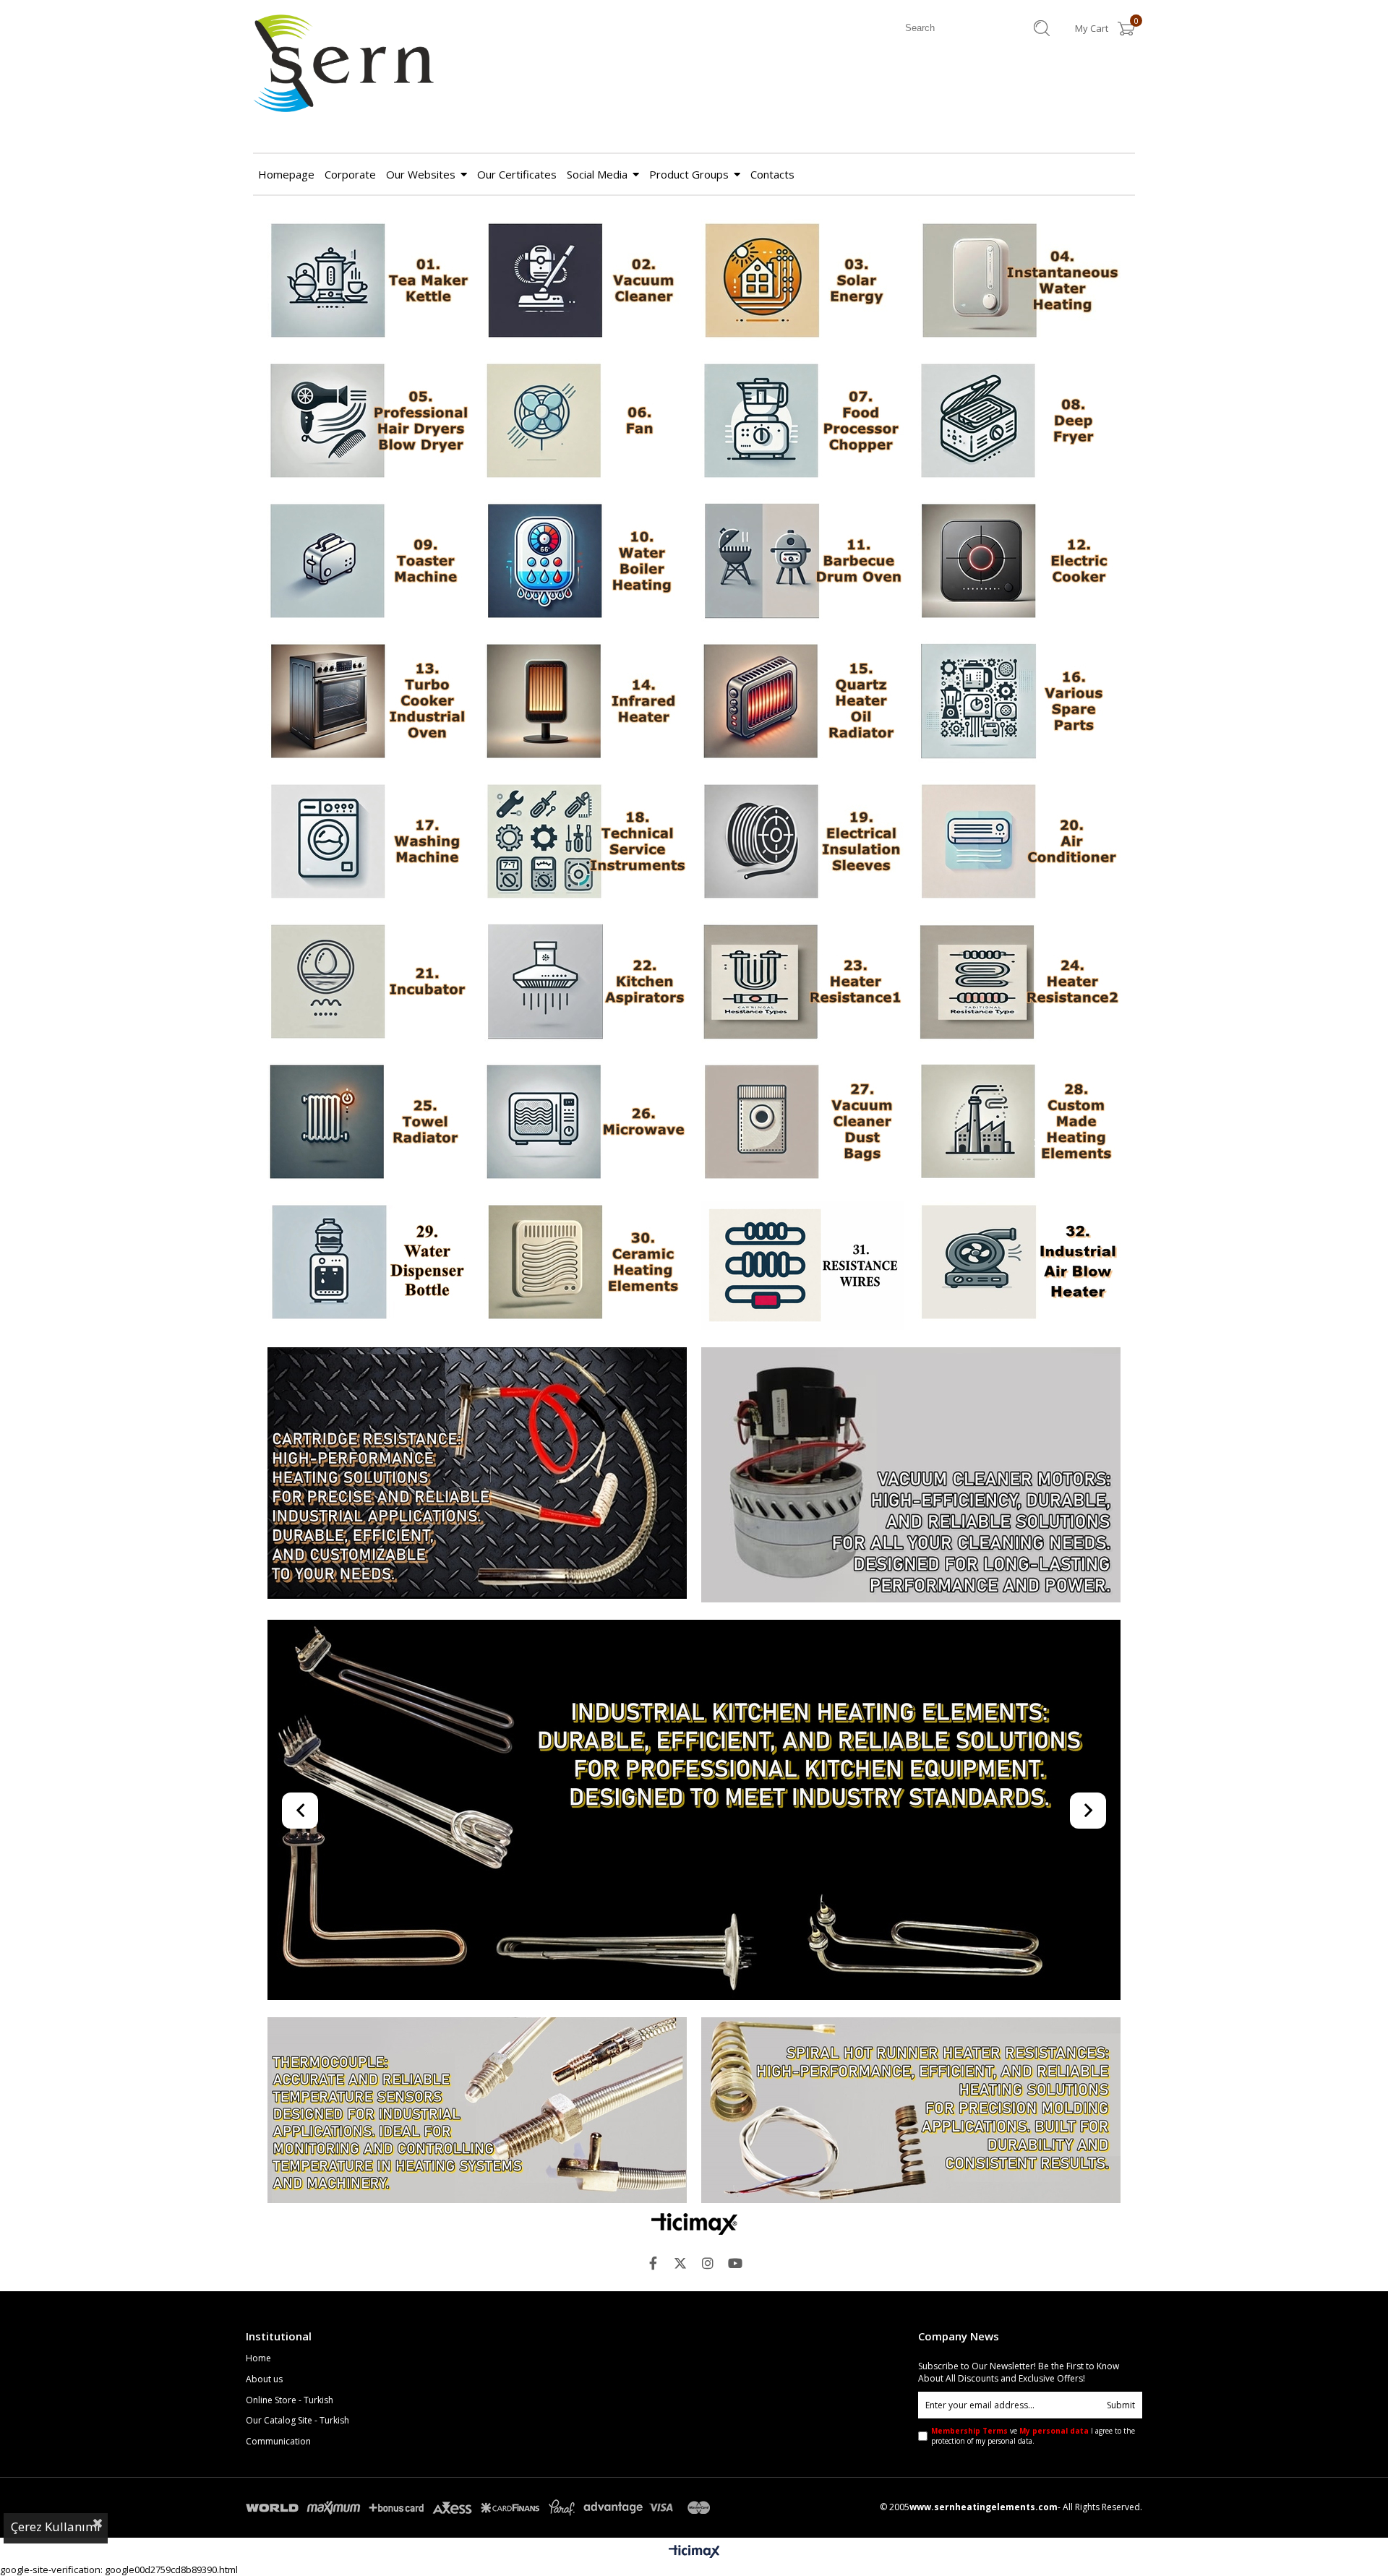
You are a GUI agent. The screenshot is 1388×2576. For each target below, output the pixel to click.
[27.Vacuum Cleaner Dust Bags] (802, 1123)
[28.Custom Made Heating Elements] (1019, 1123)
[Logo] (694, 2224)
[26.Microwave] (586, 1123)
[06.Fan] (586, 422)
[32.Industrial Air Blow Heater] (1019, 1263)
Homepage (286, 174)
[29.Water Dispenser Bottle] (369, 1263)
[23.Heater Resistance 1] (802, 983)
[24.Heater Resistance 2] (1019, 983)
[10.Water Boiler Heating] (586, 562)
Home (258, 2358)
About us (264, 2379)
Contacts (772, 174)
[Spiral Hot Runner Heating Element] (911, 2112)
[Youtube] (735, 2263)
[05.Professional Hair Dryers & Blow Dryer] (369, 422)
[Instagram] (708, 2263)
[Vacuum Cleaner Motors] (911, 1476)
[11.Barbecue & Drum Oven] (802, 562)
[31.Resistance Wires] (802, 1267)
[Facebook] (653, 2263)
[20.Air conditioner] (1019, 843)
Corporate (350, 174)
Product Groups (689, 174)
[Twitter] (680, 2263)
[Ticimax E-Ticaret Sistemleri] (694, 2552)
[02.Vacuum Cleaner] (586, 282)
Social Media (597, 174)
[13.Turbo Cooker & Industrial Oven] (369, 703)
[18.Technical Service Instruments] (586, 843)
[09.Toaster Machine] (369, 562)
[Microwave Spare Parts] (694, 1811)
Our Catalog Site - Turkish (297, 2421)
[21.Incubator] (369, 983)
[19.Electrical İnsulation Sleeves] (802, 843)
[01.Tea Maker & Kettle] (369, 282)
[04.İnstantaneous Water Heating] (1019, 282)
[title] (586, 1263)
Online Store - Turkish (290, 2400)
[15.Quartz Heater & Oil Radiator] (802, 703)
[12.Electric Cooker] (1019, 562)
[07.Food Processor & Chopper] (802, 422)
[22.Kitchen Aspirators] (586, 983)
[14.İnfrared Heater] (586, 703)
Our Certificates (517, 174)
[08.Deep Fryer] (1019, 422)
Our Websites (421, 174)
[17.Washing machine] (369, 843)
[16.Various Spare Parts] (1019, 703)
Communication (278, 2442)
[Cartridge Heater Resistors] (477, 1474)
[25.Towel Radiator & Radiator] (369, 1123)
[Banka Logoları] (481, 2508)
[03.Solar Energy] (802, 282)
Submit (1121, 2405)
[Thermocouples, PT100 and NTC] (477, 2112)
